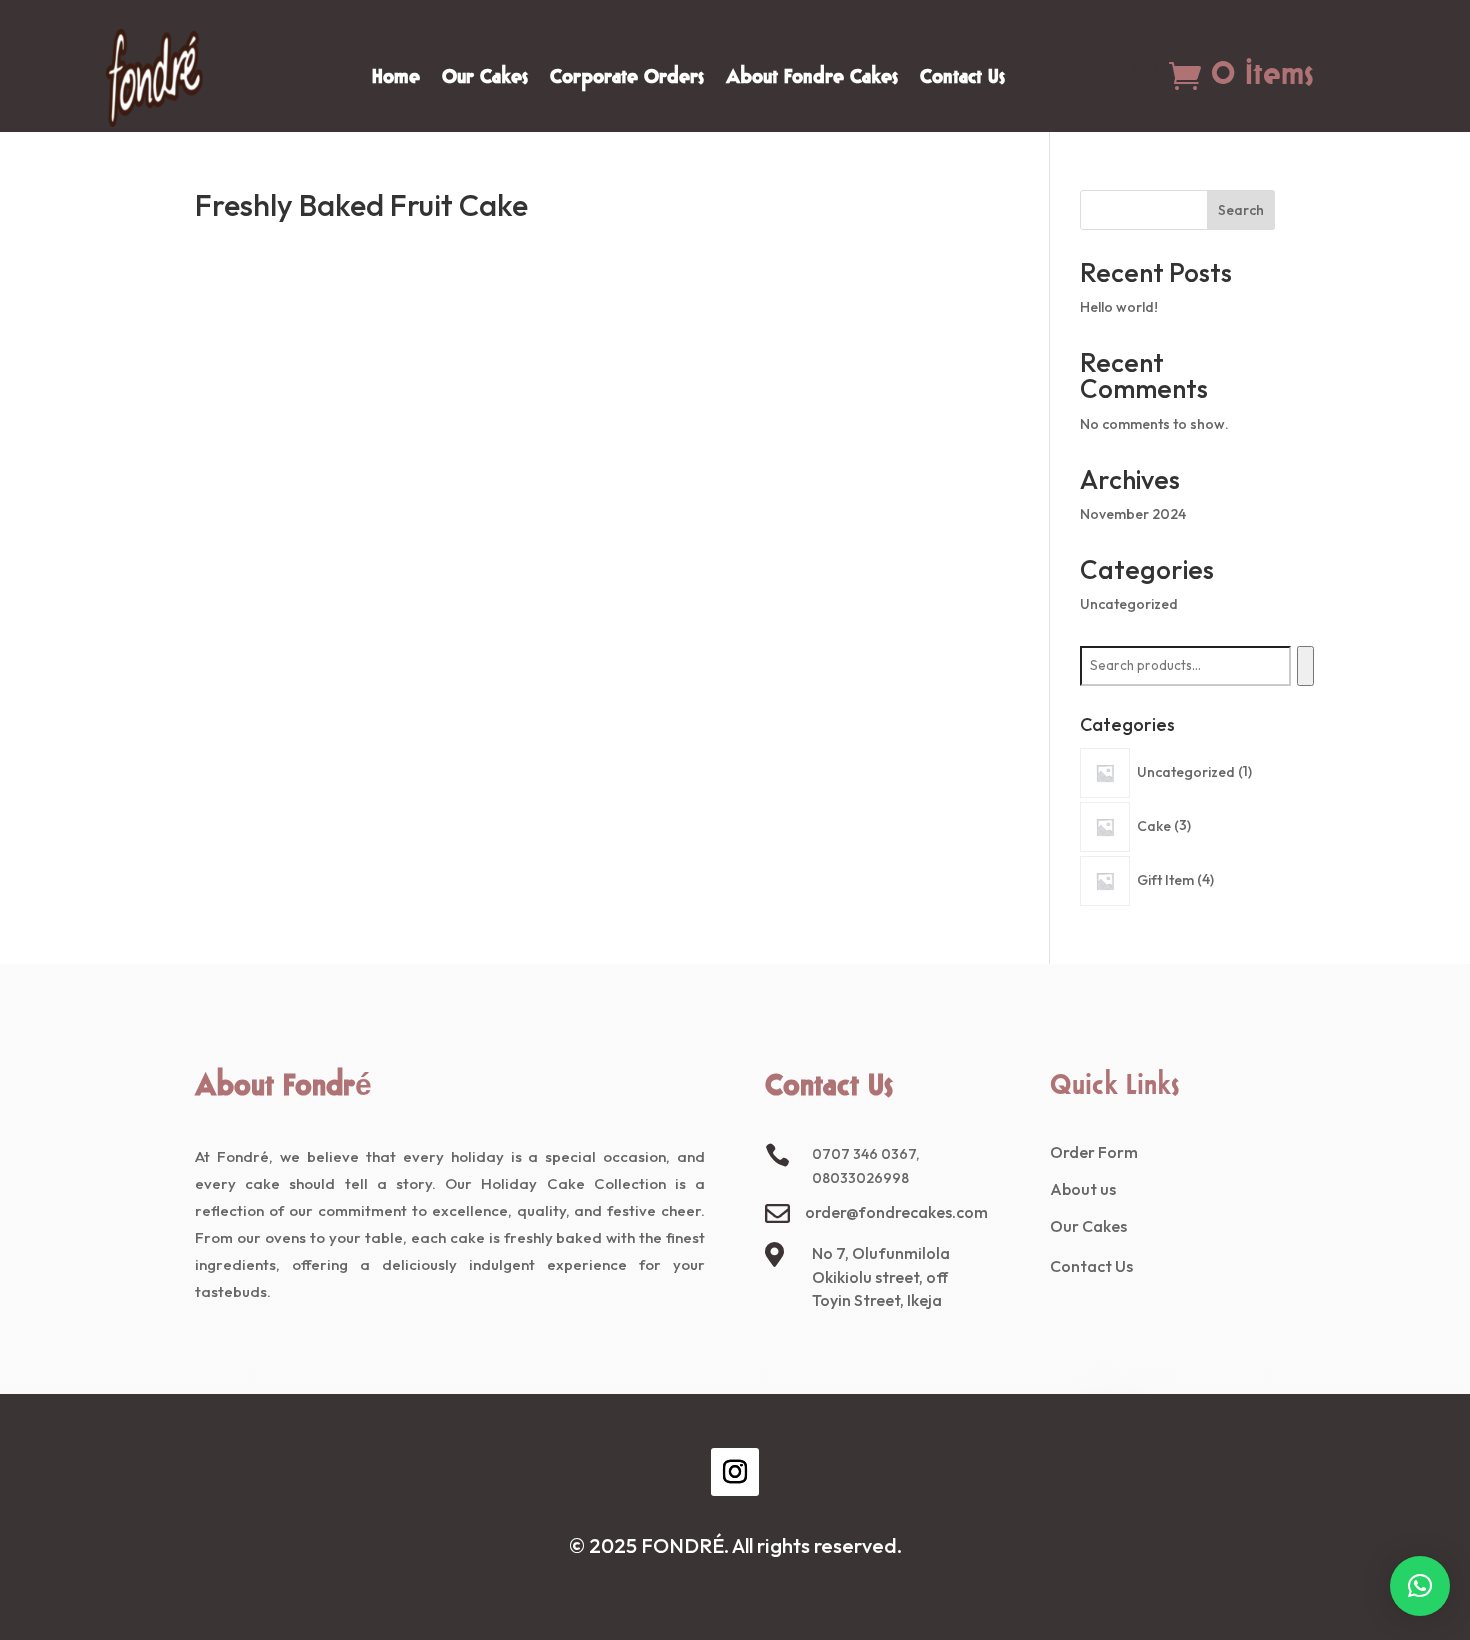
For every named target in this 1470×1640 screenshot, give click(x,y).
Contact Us (962, 81)
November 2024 (1133, 514)
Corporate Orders (627, 81)
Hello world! (1119, 307)
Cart (1145, 71)
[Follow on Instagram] (735, 1472)
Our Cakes (485, 81)
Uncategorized (1129, 604)
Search (1241, 210)
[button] (1420, 1586)
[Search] (1305, 666)
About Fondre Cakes (812, 81)
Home (396, 81)
